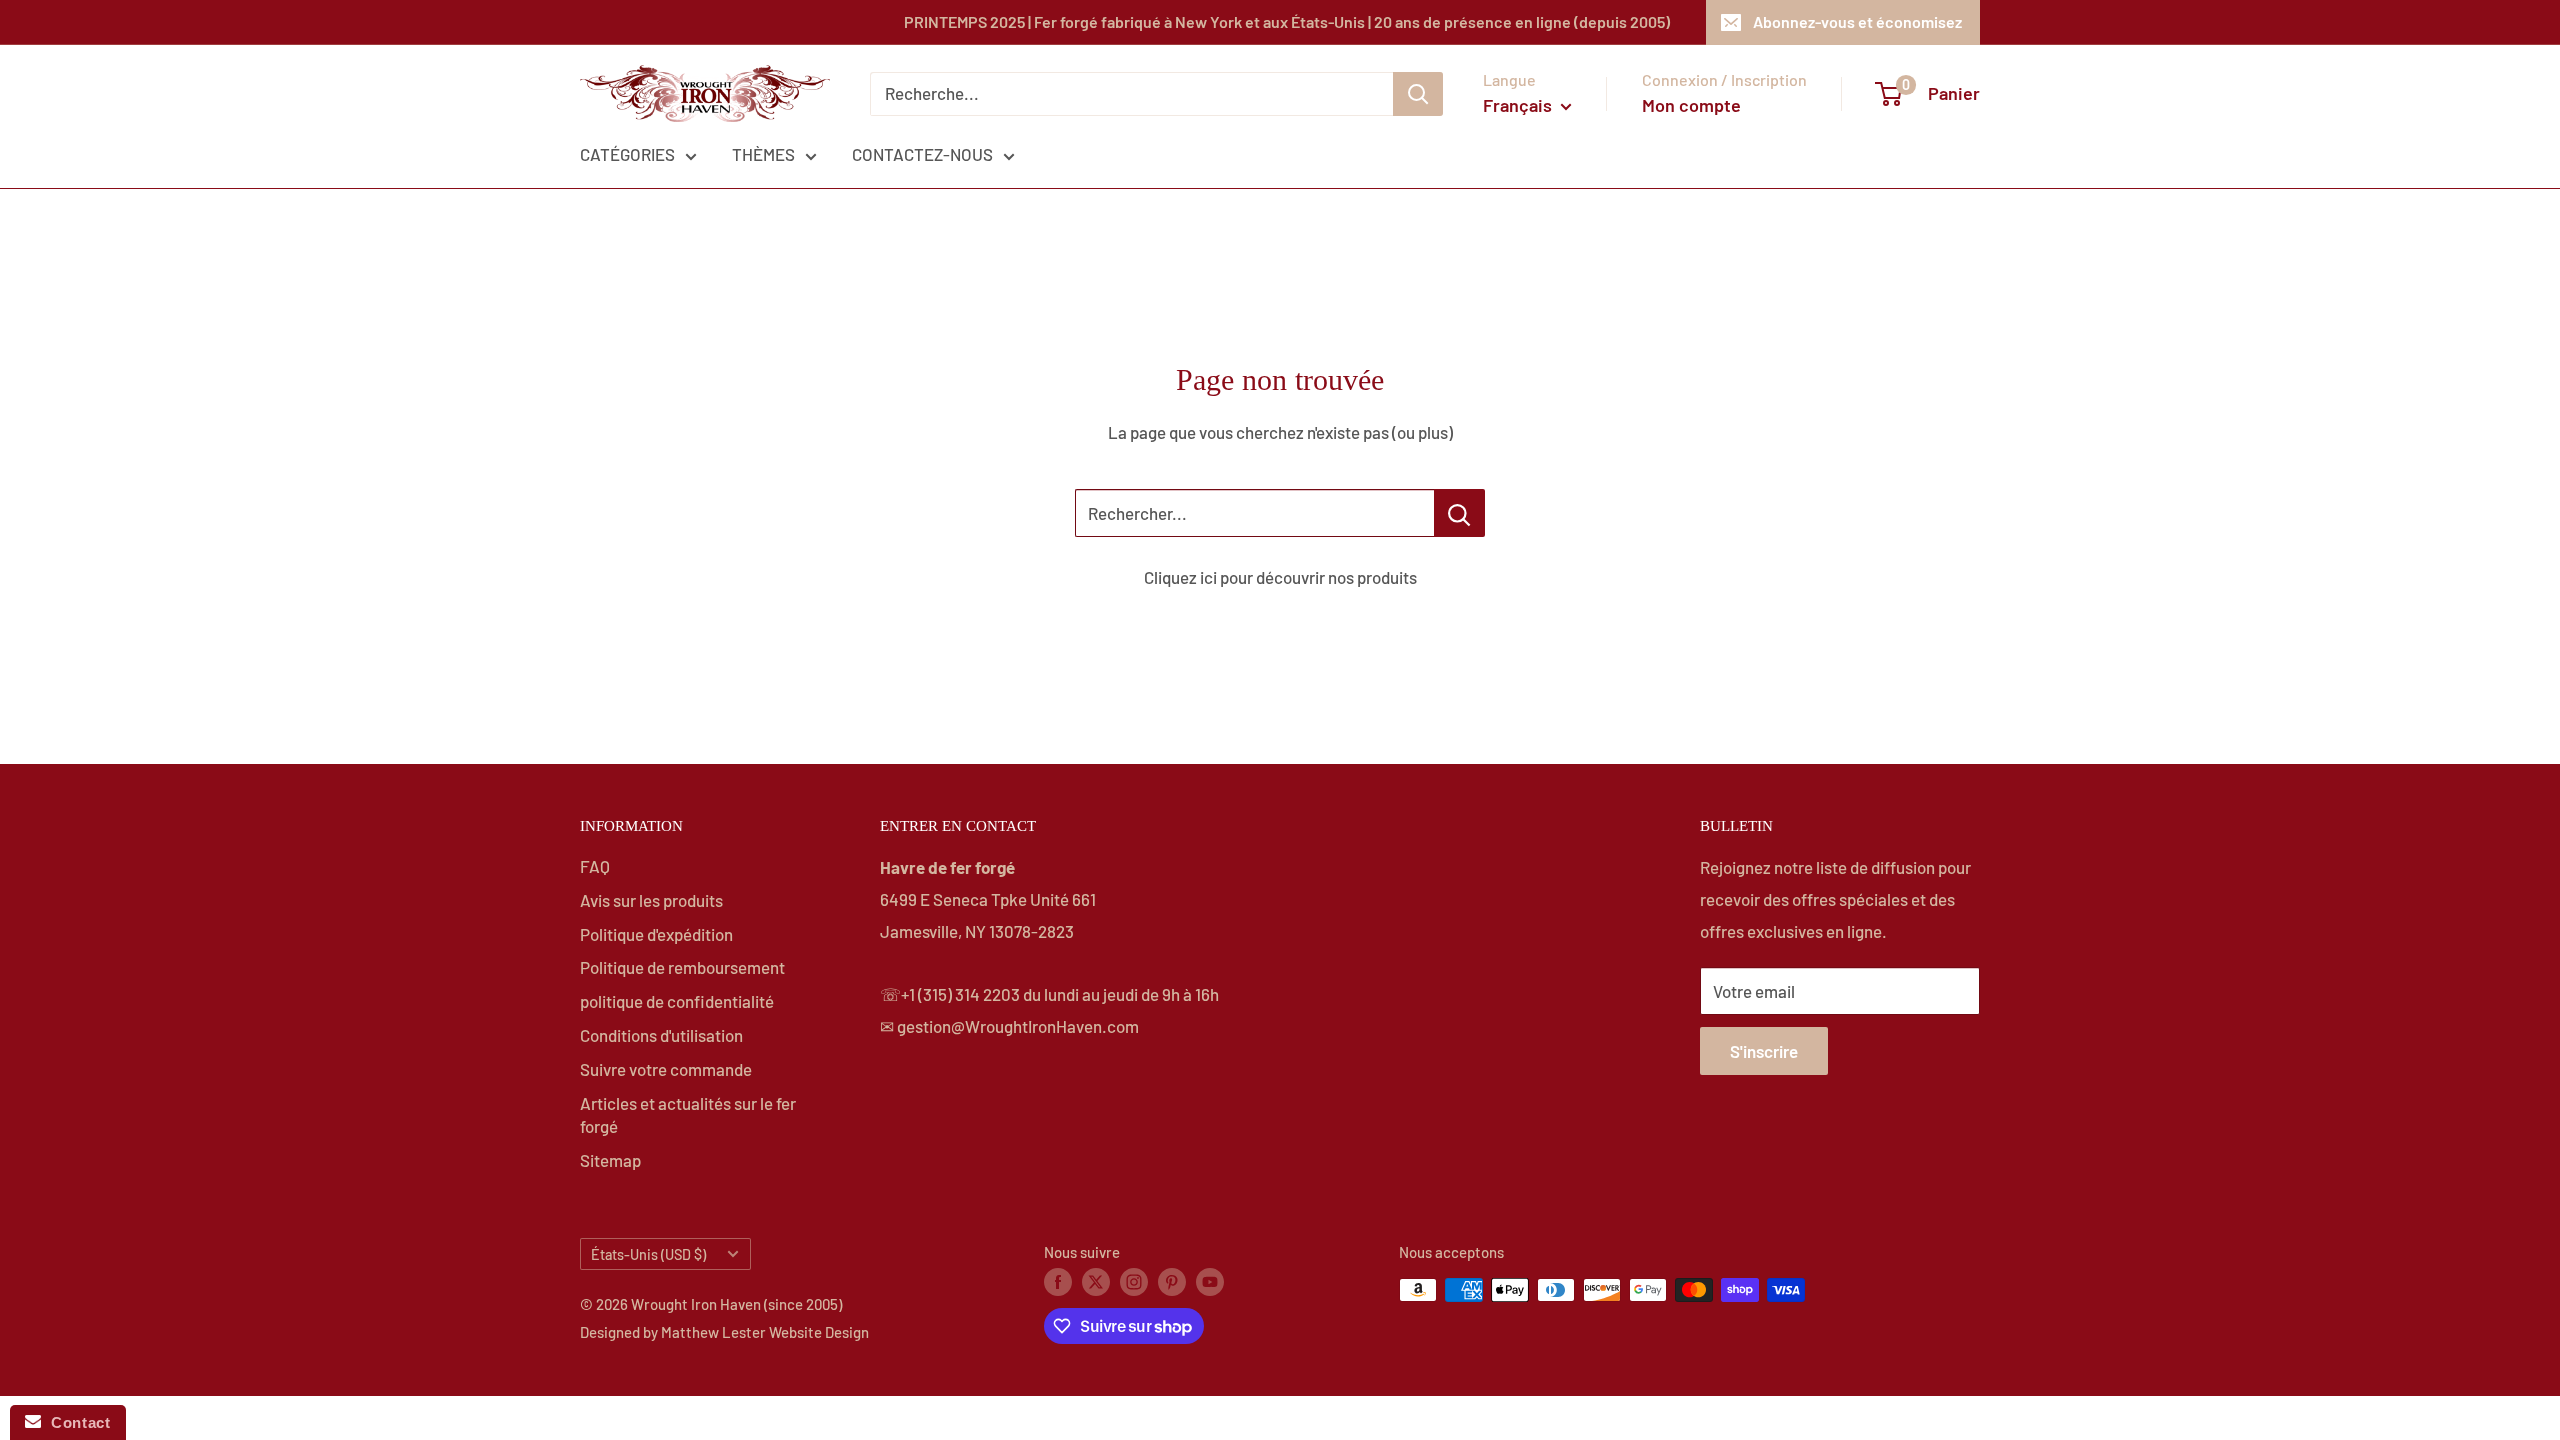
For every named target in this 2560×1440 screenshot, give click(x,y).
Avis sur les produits (651, 900)
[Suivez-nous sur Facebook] (1058, 1281)
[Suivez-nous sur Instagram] (1134, 1281)
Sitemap (610, 1160)
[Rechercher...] (1459, 513)
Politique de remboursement (682, 967)
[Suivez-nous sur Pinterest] (1172, 1281)
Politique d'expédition (656, 934)
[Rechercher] (1418, 94)
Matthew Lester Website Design (765, 1332)
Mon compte (1691, 105)
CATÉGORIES (627, 154)
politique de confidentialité (677, 1001)
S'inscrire (1764, 1051)
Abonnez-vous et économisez (1857, 21)
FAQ (595, 866)
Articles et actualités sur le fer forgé (688, 1115)
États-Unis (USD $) (648, 1254)
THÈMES (763, 154)
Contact (75, 1422)
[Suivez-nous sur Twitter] (1096, 1281)
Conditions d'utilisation (661, 1035)
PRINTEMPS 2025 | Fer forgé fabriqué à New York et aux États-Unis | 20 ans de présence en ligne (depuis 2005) (1287, 21)
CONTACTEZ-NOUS (922, 154)
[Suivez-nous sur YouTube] (1210, 1281)
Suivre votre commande (666, 1069)
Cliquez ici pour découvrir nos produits (1280, 577)
